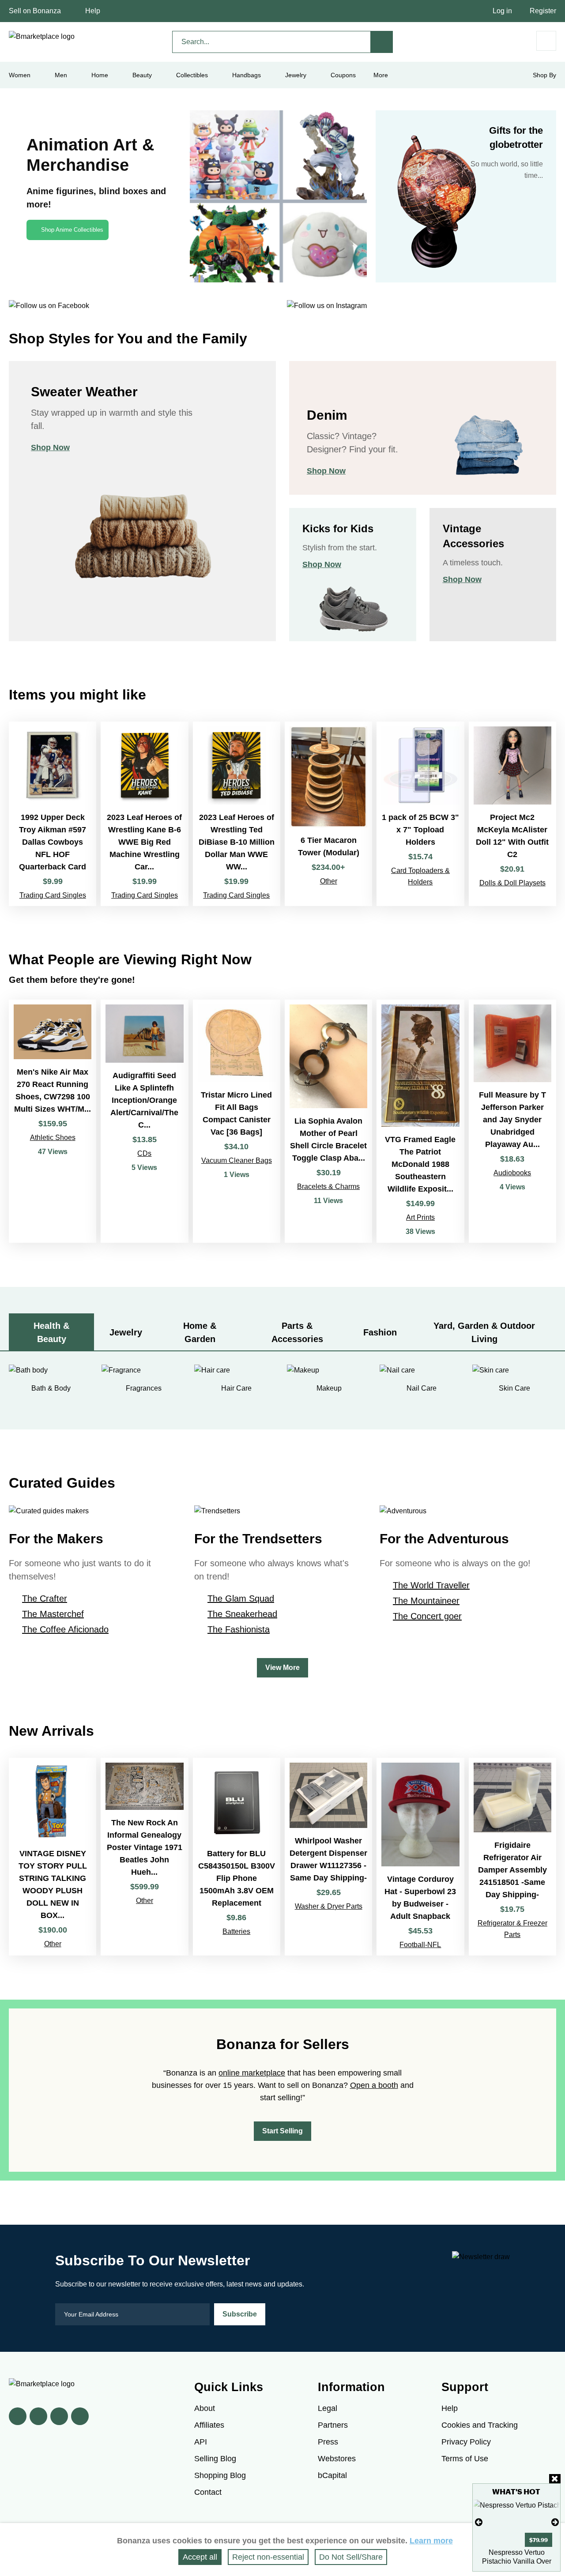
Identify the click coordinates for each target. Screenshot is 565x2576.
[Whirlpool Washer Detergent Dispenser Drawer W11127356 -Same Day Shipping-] (328, 1857)
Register (543, 11)
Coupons (343, 75)
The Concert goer (427, 1616)
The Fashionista (239, 1629)
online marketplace (252, 2073)
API (201, 2442)
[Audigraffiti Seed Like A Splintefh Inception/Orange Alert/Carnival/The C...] (144, 1121)
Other (329, 881)
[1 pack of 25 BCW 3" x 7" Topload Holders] (420, 814)
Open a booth (374, 2085)
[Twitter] (38, 2416)
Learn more (431, 2541)
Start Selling (282, 2131)
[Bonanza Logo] (42, 37)
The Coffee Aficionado (65, 1629)
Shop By (544, 75)
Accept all (200, 2557)
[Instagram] (80, 2416)
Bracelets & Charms (328, 1186)
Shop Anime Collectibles (72, 230)
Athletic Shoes (53, 1138)
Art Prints (420, 1217)
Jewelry (296, 75)
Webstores (337, 2459)
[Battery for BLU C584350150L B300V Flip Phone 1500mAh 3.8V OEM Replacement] (237, 1857)
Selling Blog (215, 2459)
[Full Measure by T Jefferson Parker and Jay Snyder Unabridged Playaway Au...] (512, 1121)
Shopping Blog (220, 2475)
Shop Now (50, 448)
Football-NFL (420, 1945)
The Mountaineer (426, 1601)
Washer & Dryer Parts (329, 1906)
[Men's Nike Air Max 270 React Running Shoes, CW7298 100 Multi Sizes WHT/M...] (53, 1121)
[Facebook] (18, 2416)
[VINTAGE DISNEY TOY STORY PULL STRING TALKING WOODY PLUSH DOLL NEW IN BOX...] (53, 1857)
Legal (328, 2408)
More (381, 75)
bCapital (332, 2475)
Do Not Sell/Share (351, 2557)
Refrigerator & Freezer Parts (512, 1929)
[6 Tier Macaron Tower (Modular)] (328, 814)
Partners (333, 2425)
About (205, 2408)
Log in (502, 11)
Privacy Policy (466, 2442)
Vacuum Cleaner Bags (237, 1160)
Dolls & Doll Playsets (512, 883)
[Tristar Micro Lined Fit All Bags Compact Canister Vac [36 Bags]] (237, 1121)
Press (328, 2442)
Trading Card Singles (53, 895)
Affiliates (209, 2425)
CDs (144, 1153)
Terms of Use (465, 2459)
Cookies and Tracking (480, 2425)
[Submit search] (382, 42)
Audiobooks (512, 1173)
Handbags (247, 75)
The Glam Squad (241, 1598)
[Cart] (546, 41)
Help (93, 11)
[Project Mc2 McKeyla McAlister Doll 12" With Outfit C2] (512, 814)
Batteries (236, 1931)
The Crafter (45, 1598)
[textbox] (271, 42)
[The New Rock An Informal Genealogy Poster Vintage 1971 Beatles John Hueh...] (144, 1857)
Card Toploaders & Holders (420, 876)
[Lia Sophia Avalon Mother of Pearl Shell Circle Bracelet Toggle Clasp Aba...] (328, 1121)
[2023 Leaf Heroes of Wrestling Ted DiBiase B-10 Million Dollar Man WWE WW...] (237, 814)
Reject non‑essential (268, 2557)
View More (282, 1668)
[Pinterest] (59, 2416)
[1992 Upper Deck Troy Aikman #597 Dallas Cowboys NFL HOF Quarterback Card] (53, 814)
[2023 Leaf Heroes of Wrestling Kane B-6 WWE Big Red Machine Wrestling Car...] (144, 814)
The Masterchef (53, 1614)
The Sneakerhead (242, 1614)
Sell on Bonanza (35, 11)
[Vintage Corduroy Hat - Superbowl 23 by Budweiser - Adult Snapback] (420, 1857)
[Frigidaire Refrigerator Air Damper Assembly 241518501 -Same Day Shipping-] (512, 1857)
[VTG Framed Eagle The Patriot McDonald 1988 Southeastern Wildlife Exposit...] (420, 1121)
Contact (208, 2492)
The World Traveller (431, 1585)
